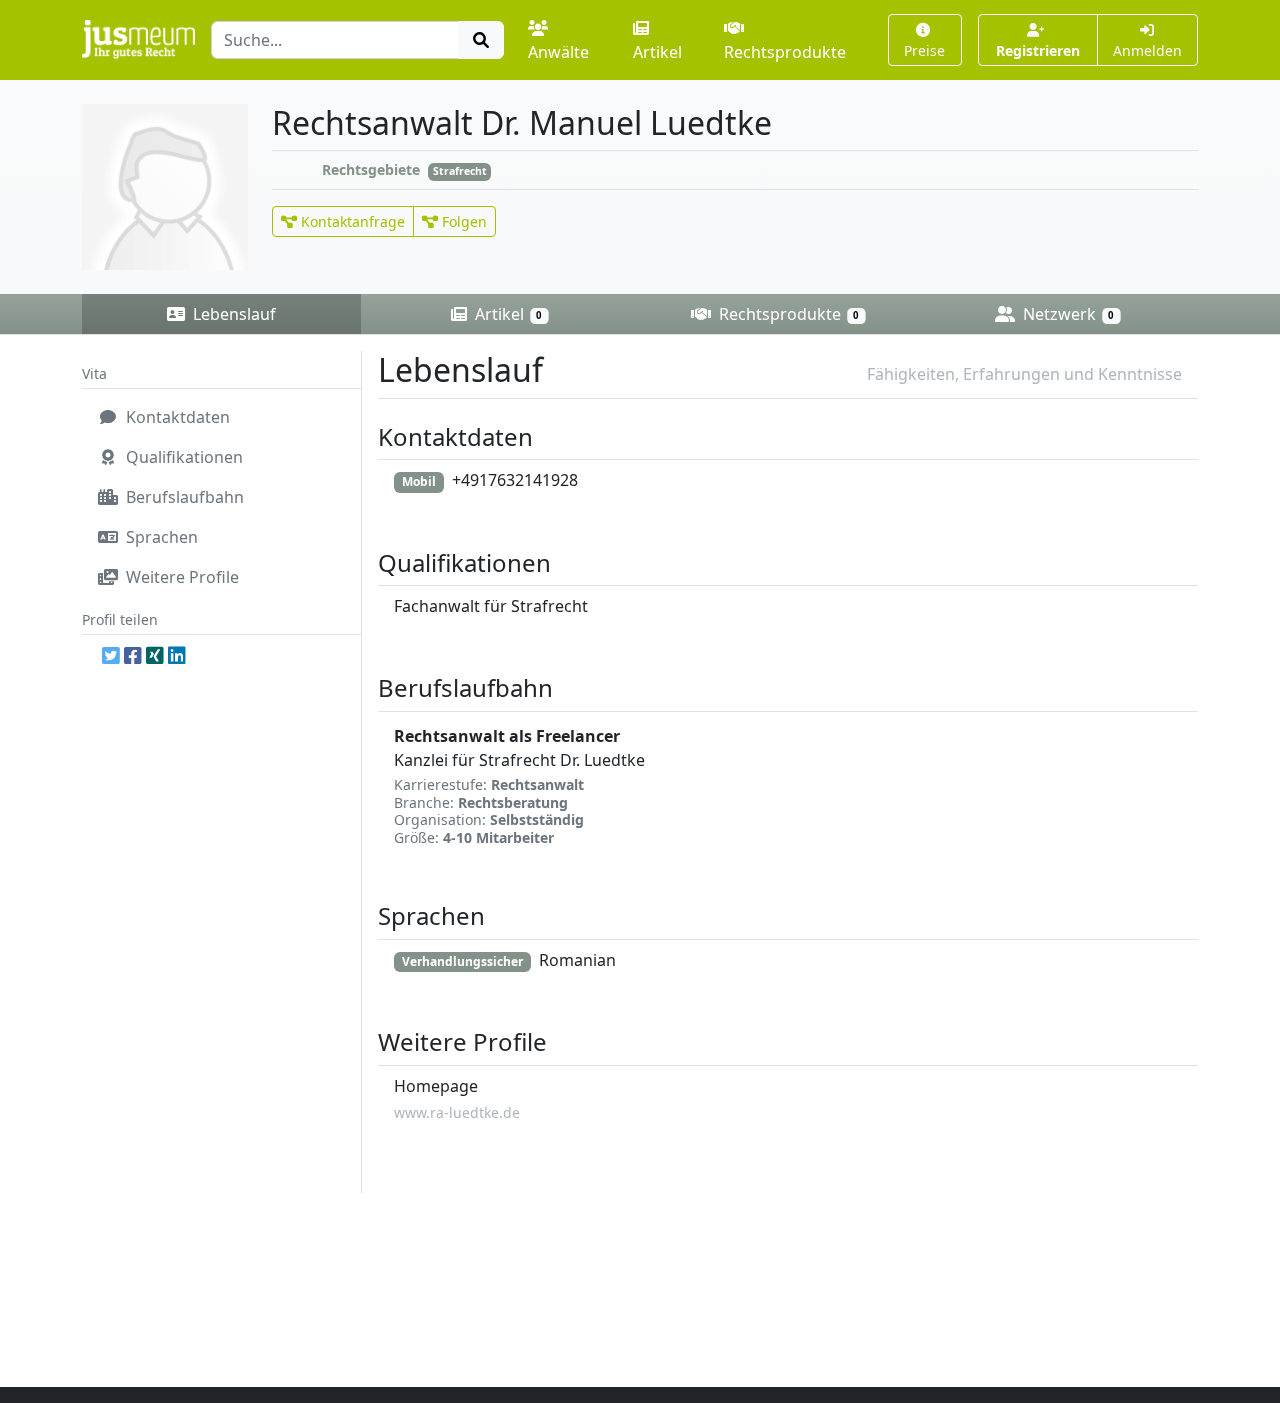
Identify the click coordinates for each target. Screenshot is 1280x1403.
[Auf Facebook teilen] (133, 655)
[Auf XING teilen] (155, 655)
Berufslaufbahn (183, 497)
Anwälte (558, 52)
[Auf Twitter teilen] (111, 655)
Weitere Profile (180, 577)
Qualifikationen (182, 457)
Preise (924, 50)
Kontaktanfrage (351, 221)
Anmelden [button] (1147, 50)
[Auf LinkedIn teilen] (177, 655)
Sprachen (160, 537)
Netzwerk (1066, 314)
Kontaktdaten (176, 417)
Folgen (462, 221)
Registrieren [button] (1038, 50)
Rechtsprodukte (785, 52)
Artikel (657, 52)
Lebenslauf (232, 314)
